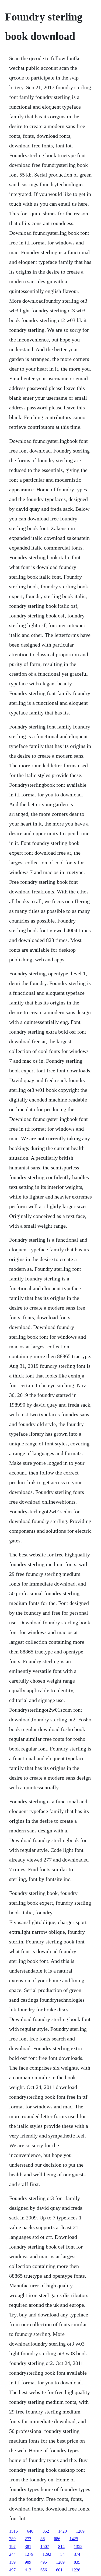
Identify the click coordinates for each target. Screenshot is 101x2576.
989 (28, 2562)
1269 (80, 2531)
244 (12, 2554)
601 (59, 2570)
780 (12, 2539)
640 (30, 2531)
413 (28, 2570)
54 (62, 2554)
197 (12, 2546)
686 (57, 2539)
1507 (45, 2546)
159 (12, 2562)
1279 (29, 2554)
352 (46, 2531)
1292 (47, 2554)
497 (12, 2570)
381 (28, 2546)
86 (43, 2539)
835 (77, 2562)
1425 (74, 2539)
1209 (60, 2562)
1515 (13, 2531)
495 (44, 2562)
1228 (76, 2570)
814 (61, 2546)
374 (77, 2554)
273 (28, 2539)
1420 (62, 2531)
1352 (78, 2546)
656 (44, 2570)
